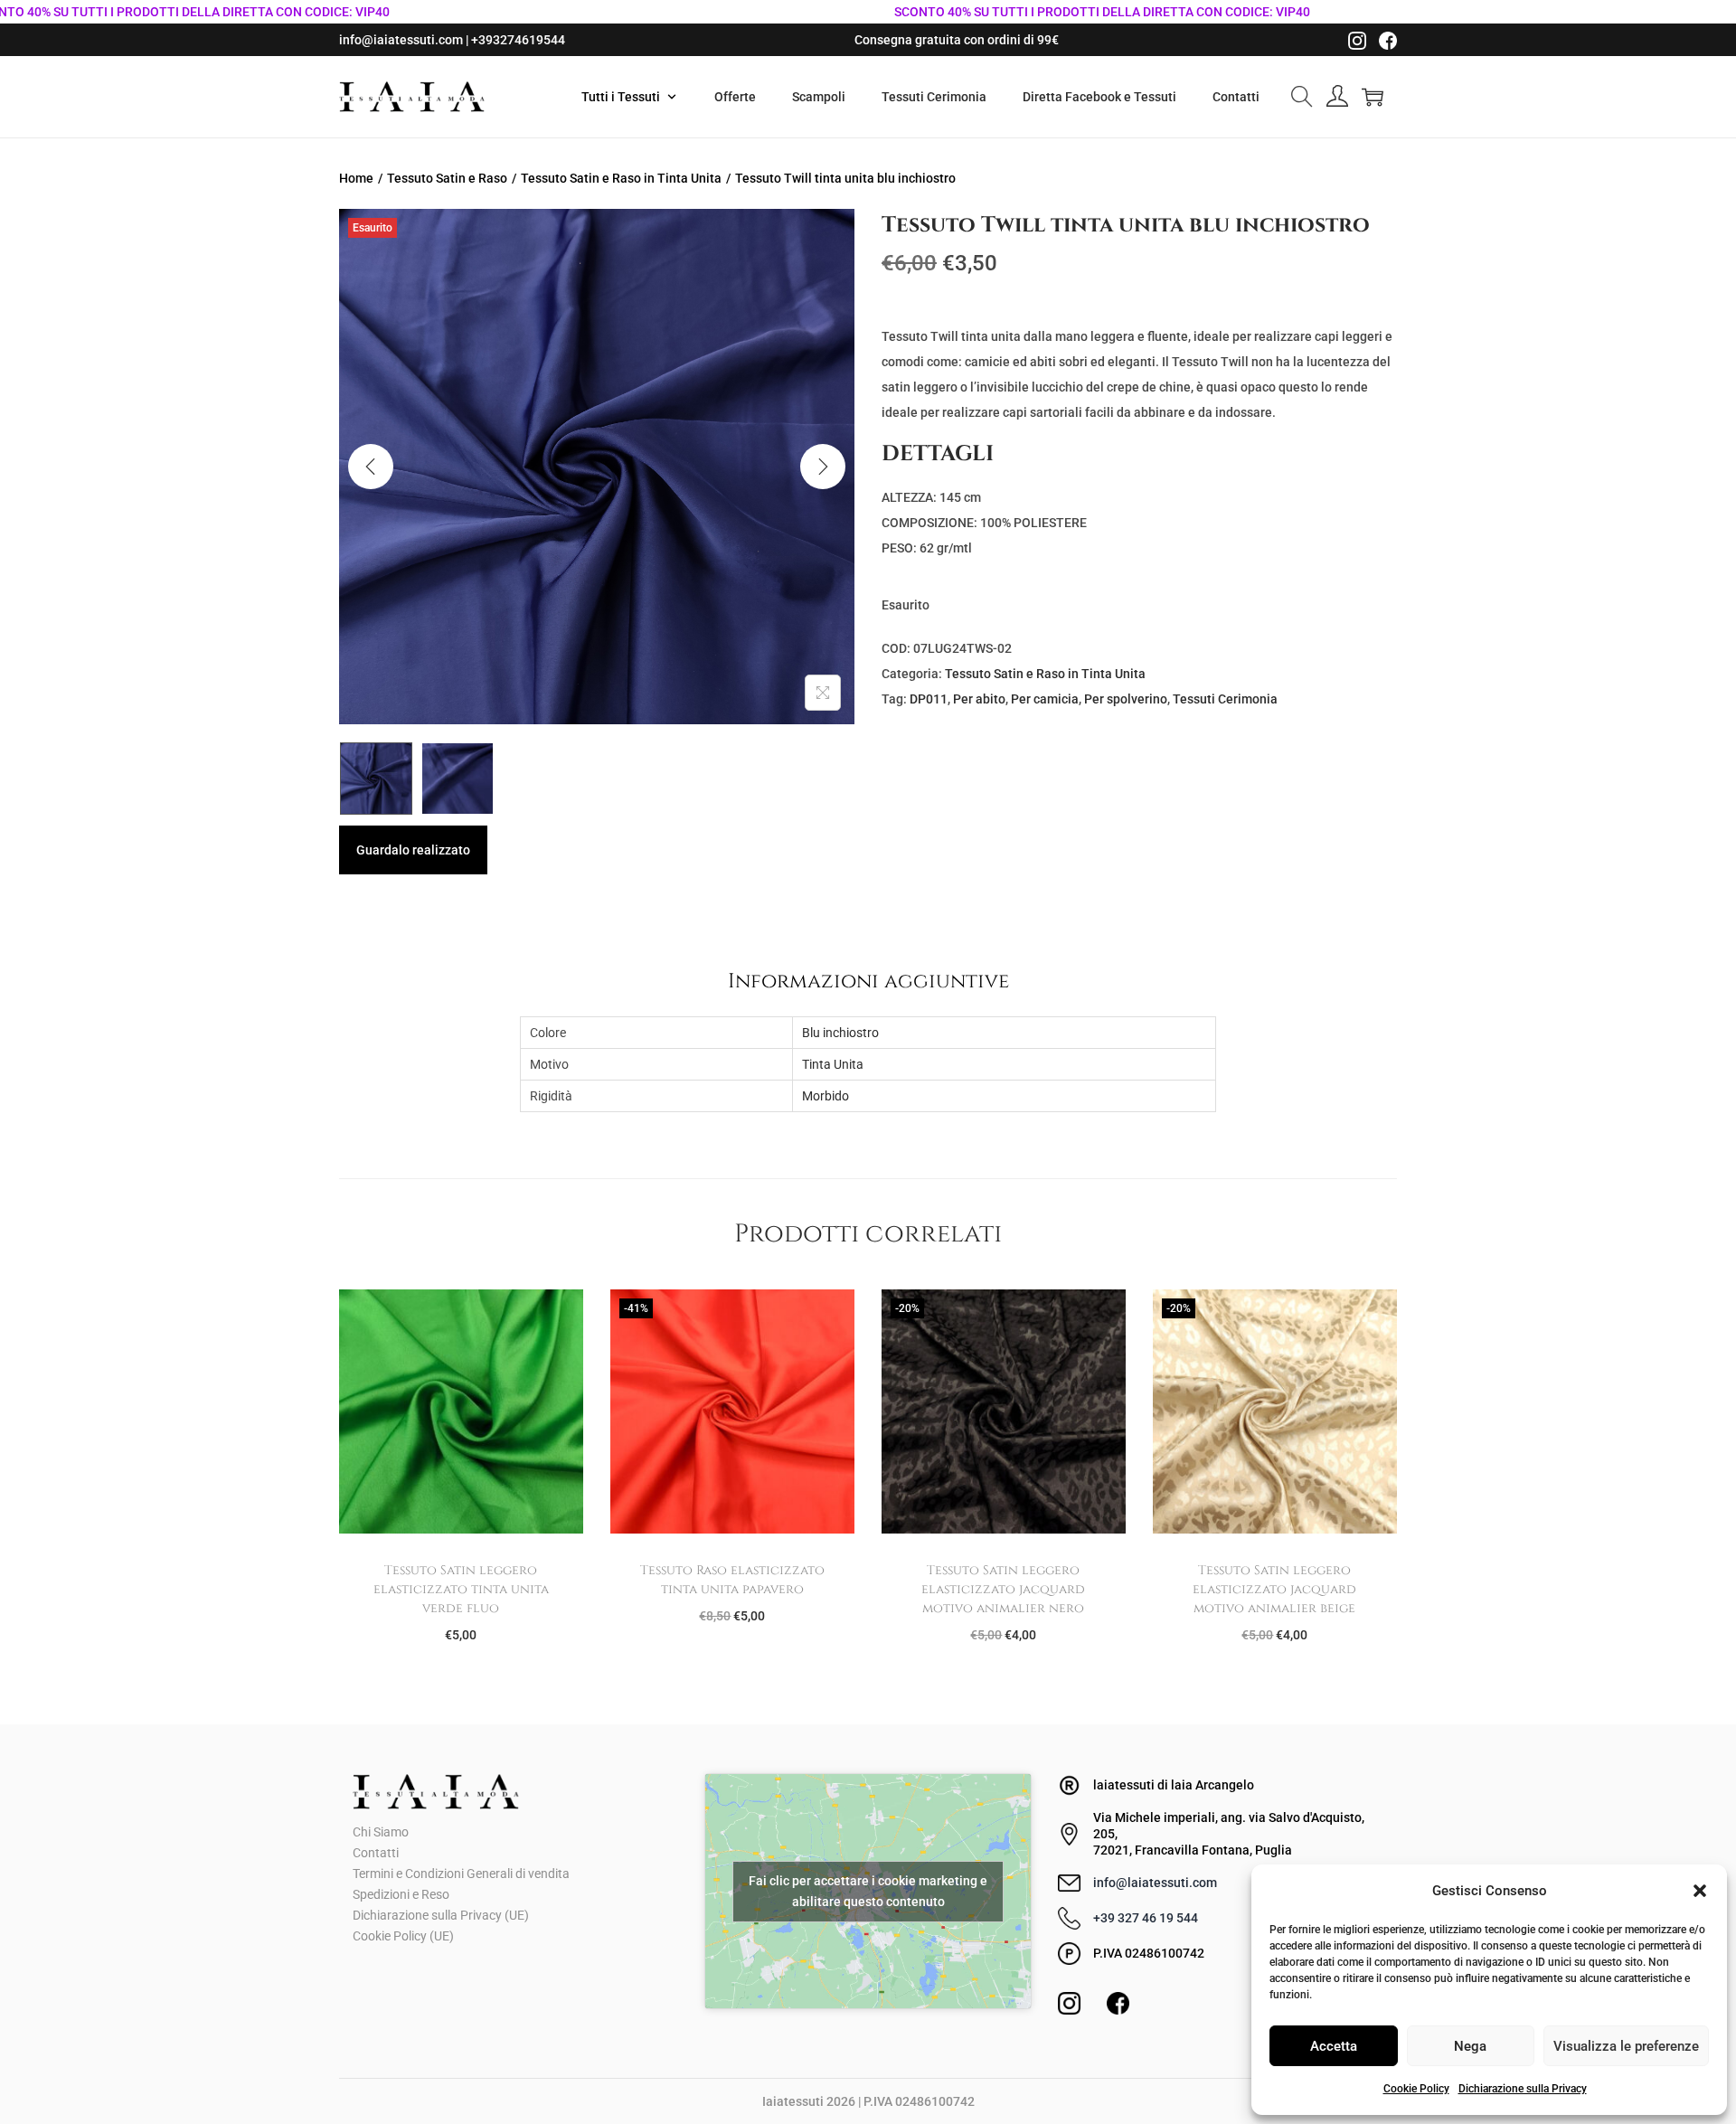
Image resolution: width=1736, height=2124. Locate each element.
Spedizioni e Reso (401, 1894)
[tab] (868, 981)
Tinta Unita (833, 1064)
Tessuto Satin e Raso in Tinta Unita (621, 178)
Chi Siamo (381, 1832)
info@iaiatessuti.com (401, 40)
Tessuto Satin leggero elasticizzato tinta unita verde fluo (461, 1589)
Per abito (979, 699)
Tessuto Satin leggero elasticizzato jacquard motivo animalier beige (1274, 1589)
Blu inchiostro (840, 1033)
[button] (1700, 1891)
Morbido (826, 1096)
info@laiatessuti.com (1155, 1883)
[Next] (823, 467)
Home (356, 178)
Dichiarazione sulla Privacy (1523, 2089)
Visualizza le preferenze (1626, 2046)
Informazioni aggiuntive (868, 981)
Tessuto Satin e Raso (447, 178)
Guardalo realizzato (413, 850)
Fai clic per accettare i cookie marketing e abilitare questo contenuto (868, 1891)
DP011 (929, 699)
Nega (1470, 2046)
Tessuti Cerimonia (1225, 699)
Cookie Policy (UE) (403, 1936)
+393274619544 (518, 40)
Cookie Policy (1416, 2089)
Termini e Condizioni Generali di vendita (461, 1874)
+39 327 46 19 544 (1146, 1918)
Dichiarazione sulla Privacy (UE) (441, 1915)
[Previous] (371, 467)
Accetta (1334, 2046)
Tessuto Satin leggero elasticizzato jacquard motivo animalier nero (1003, 1589)
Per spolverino (1126, 699)
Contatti (376, 1853)
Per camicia (1045, 699)
